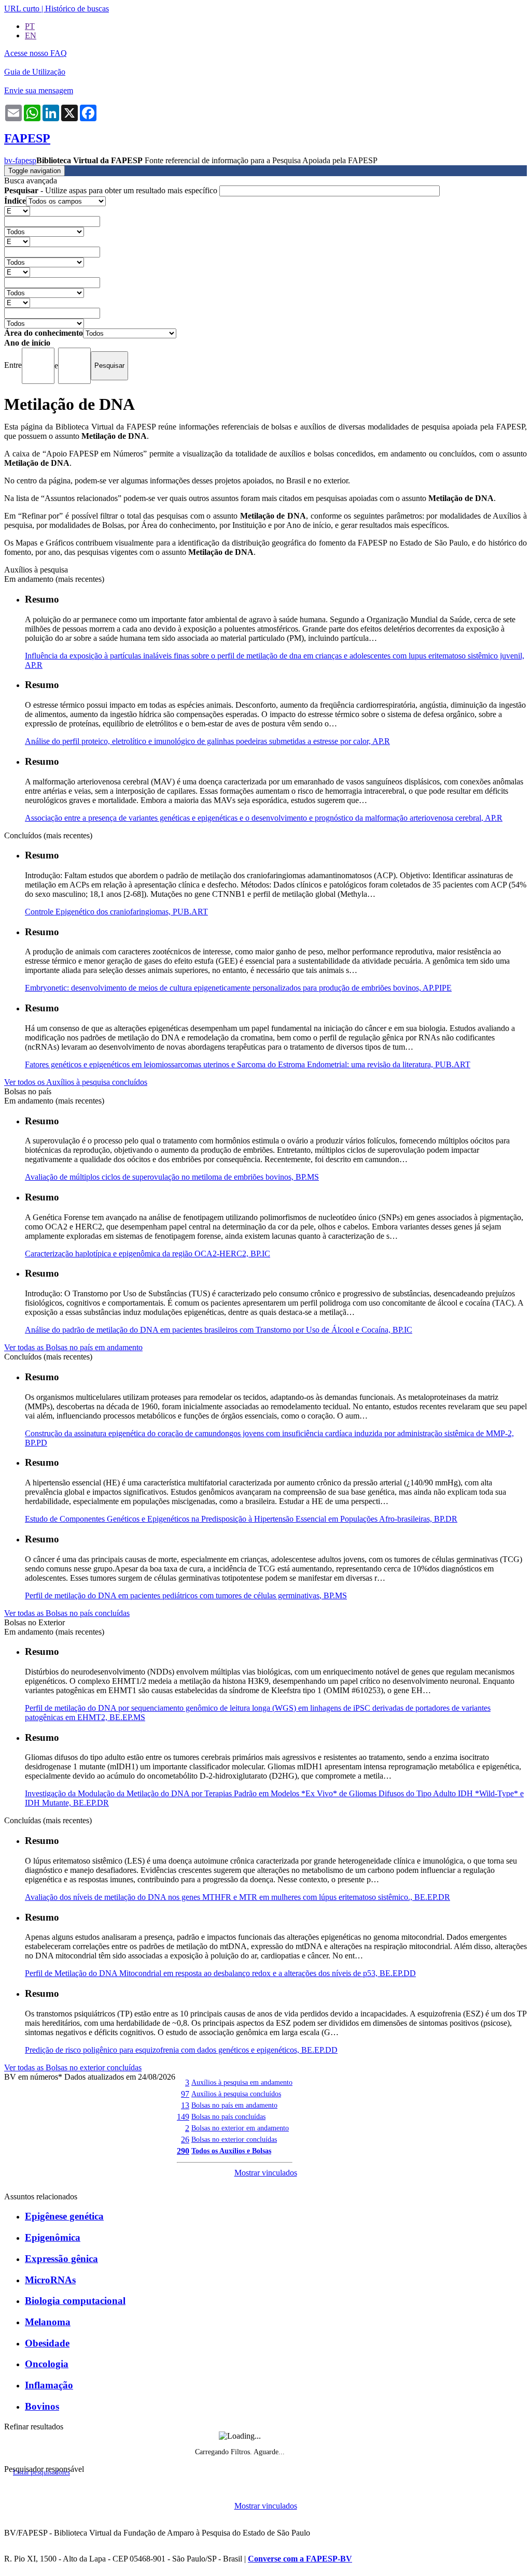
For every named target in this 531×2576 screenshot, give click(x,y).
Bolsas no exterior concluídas (234, 2139)
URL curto (22, 9)
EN (31, 35)
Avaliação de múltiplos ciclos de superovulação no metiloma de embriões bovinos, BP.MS (172, 1177)
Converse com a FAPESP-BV (300, 2559)
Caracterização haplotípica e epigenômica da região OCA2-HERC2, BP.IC (148, 1254)
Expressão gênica (61, 2259)
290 (183, 2151)
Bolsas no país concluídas (228, 2116)
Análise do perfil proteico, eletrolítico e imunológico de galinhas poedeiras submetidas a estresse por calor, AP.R (207, 741)
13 (185, 2105)
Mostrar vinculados (266, 2173)
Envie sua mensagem (39, 90)
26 (185, 2139)
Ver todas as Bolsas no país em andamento (73, 1347)
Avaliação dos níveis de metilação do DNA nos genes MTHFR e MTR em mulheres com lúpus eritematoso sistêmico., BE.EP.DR (237, 1897)
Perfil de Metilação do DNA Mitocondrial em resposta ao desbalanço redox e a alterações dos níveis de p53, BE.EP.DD (220, 1973)
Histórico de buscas (77, 9)
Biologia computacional (75, 2301)
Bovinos (42, 2406)
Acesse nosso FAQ (36, 53)
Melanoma (48, 2322)
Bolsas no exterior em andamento (240, 2128)
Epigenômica (53, 2237)
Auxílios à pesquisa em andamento (242, 2082)
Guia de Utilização (35, 72)
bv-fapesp (20, 160)
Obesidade (47, 2343)
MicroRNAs (50, 2280)
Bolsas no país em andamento (234, 2105)
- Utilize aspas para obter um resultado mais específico (112, 190)
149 (183, 2117)
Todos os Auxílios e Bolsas (231, 2151)
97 (185, 2094)
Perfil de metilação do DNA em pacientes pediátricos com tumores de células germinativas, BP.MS (186, 1595)
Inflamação (49, 2385)
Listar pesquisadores (41, 2472)
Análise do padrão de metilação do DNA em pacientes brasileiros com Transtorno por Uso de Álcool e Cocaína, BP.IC (219, 1330)
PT (30, 26)
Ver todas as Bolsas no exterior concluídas (73, 2067)
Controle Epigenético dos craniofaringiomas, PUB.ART (116, 912)
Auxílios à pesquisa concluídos (236, 2094)
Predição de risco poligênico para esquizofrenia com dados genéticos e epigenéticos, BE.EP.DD (181, 2050)
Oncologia (47, 2364)
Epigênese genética (64, 2216)
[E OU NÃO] (17, 211)
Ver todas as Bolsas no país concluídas (67, 1613)
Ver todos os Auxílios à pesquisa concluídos (76, 1082)
